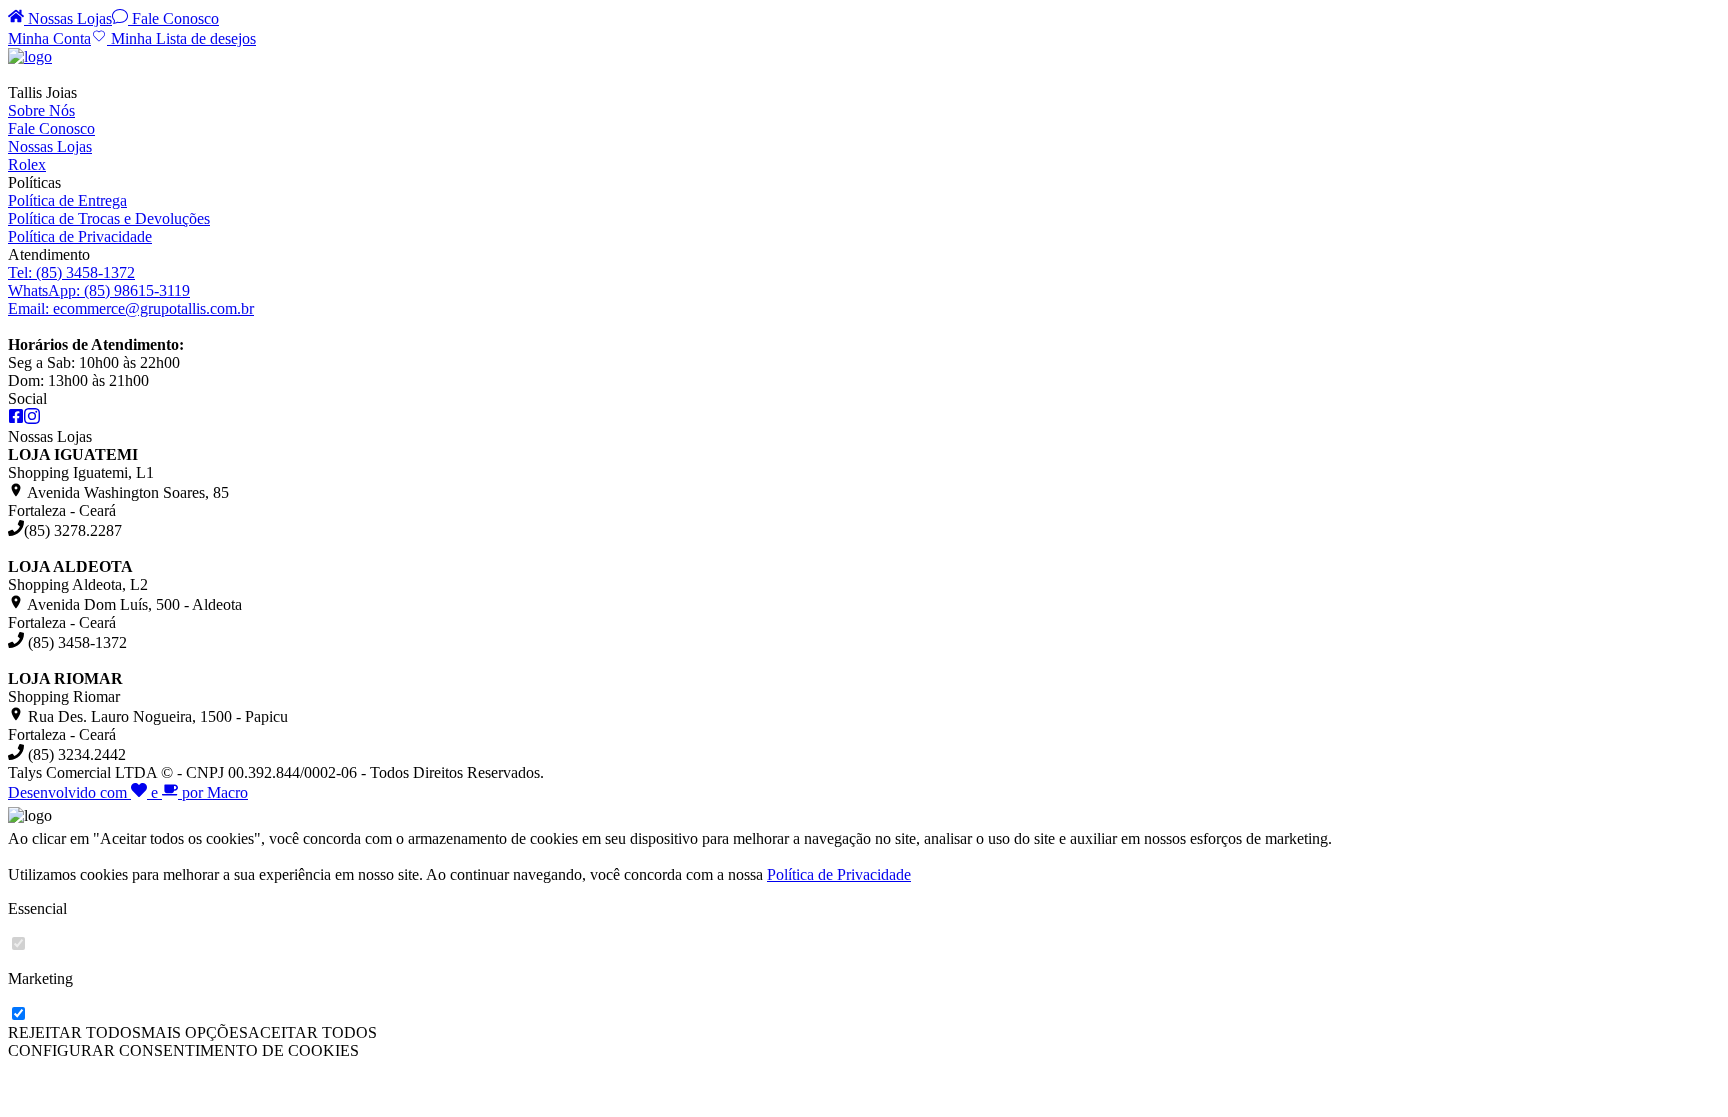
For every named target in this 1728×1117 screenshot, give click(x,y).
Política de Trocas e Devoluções (109, 218)
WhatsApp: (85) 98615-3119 (99, 290)
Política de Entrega (67, 200)
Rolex (27, 164)
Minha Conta (49, 38)
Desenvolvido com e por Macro (128, 792)
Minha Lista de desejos (181, 38)
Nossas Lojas (68, 18)
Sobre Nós (41, 110)
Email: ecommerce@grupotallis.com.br (131, 308)
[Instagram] (32, 418)
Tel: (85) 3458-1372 (71, 272)
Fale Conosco (173, 18)
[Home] (30, 56)
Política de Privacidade (80, 236)
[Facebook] (16, 418)
